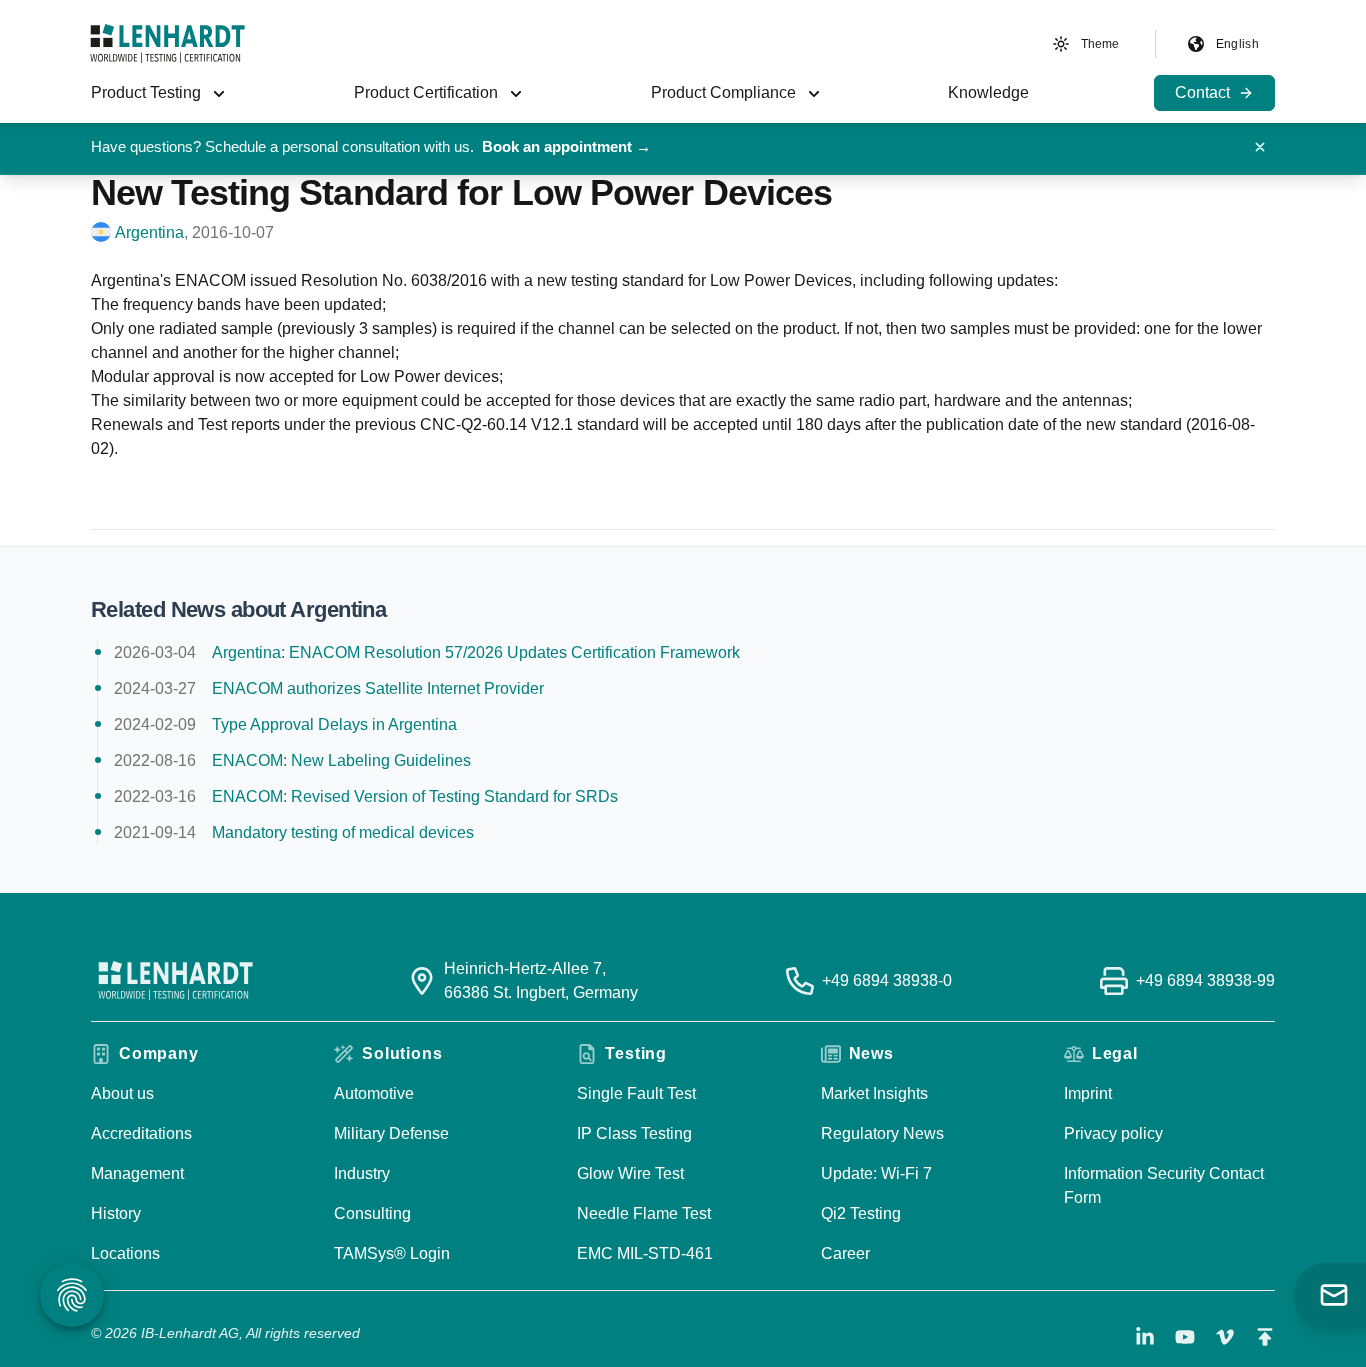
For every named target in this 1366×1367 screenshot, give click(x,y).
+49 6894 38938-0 (887, 980)
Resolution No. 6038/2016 (394, 280)
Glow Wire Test (630, 1173)
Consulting (372, 1213)
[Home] (167, 43)
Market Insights (874, 1093)
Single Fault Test (636, 1093)
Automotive (374, 1093)
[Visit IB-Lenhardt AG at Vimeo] (1225, 1337)
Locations (125, 1253)
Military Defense (391, 1133)
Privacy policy (1113, 1133)
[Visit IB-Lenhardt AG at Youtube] (1185, 1337)
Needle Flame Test (644, 1213)
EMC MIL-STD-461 (645, 1253)
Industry (362, 1173)
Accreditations (141, 1133)
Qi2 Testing (861, 1213)
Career (845, 1253)
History (116, 1213)
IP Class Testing (634, 1133)
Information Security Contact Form (1164, 1185)
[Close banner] (1260, 147)
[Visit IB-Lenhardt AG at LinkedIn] (1145, 1337)
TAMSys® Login (392, 1253)
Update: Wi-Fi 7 (876, 1173)
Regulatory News (882, 1133)
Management (137, 1173)
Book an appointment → (566, 146)
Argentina (149, 232)
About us (122, 1093)
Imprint (1088, 1093)
